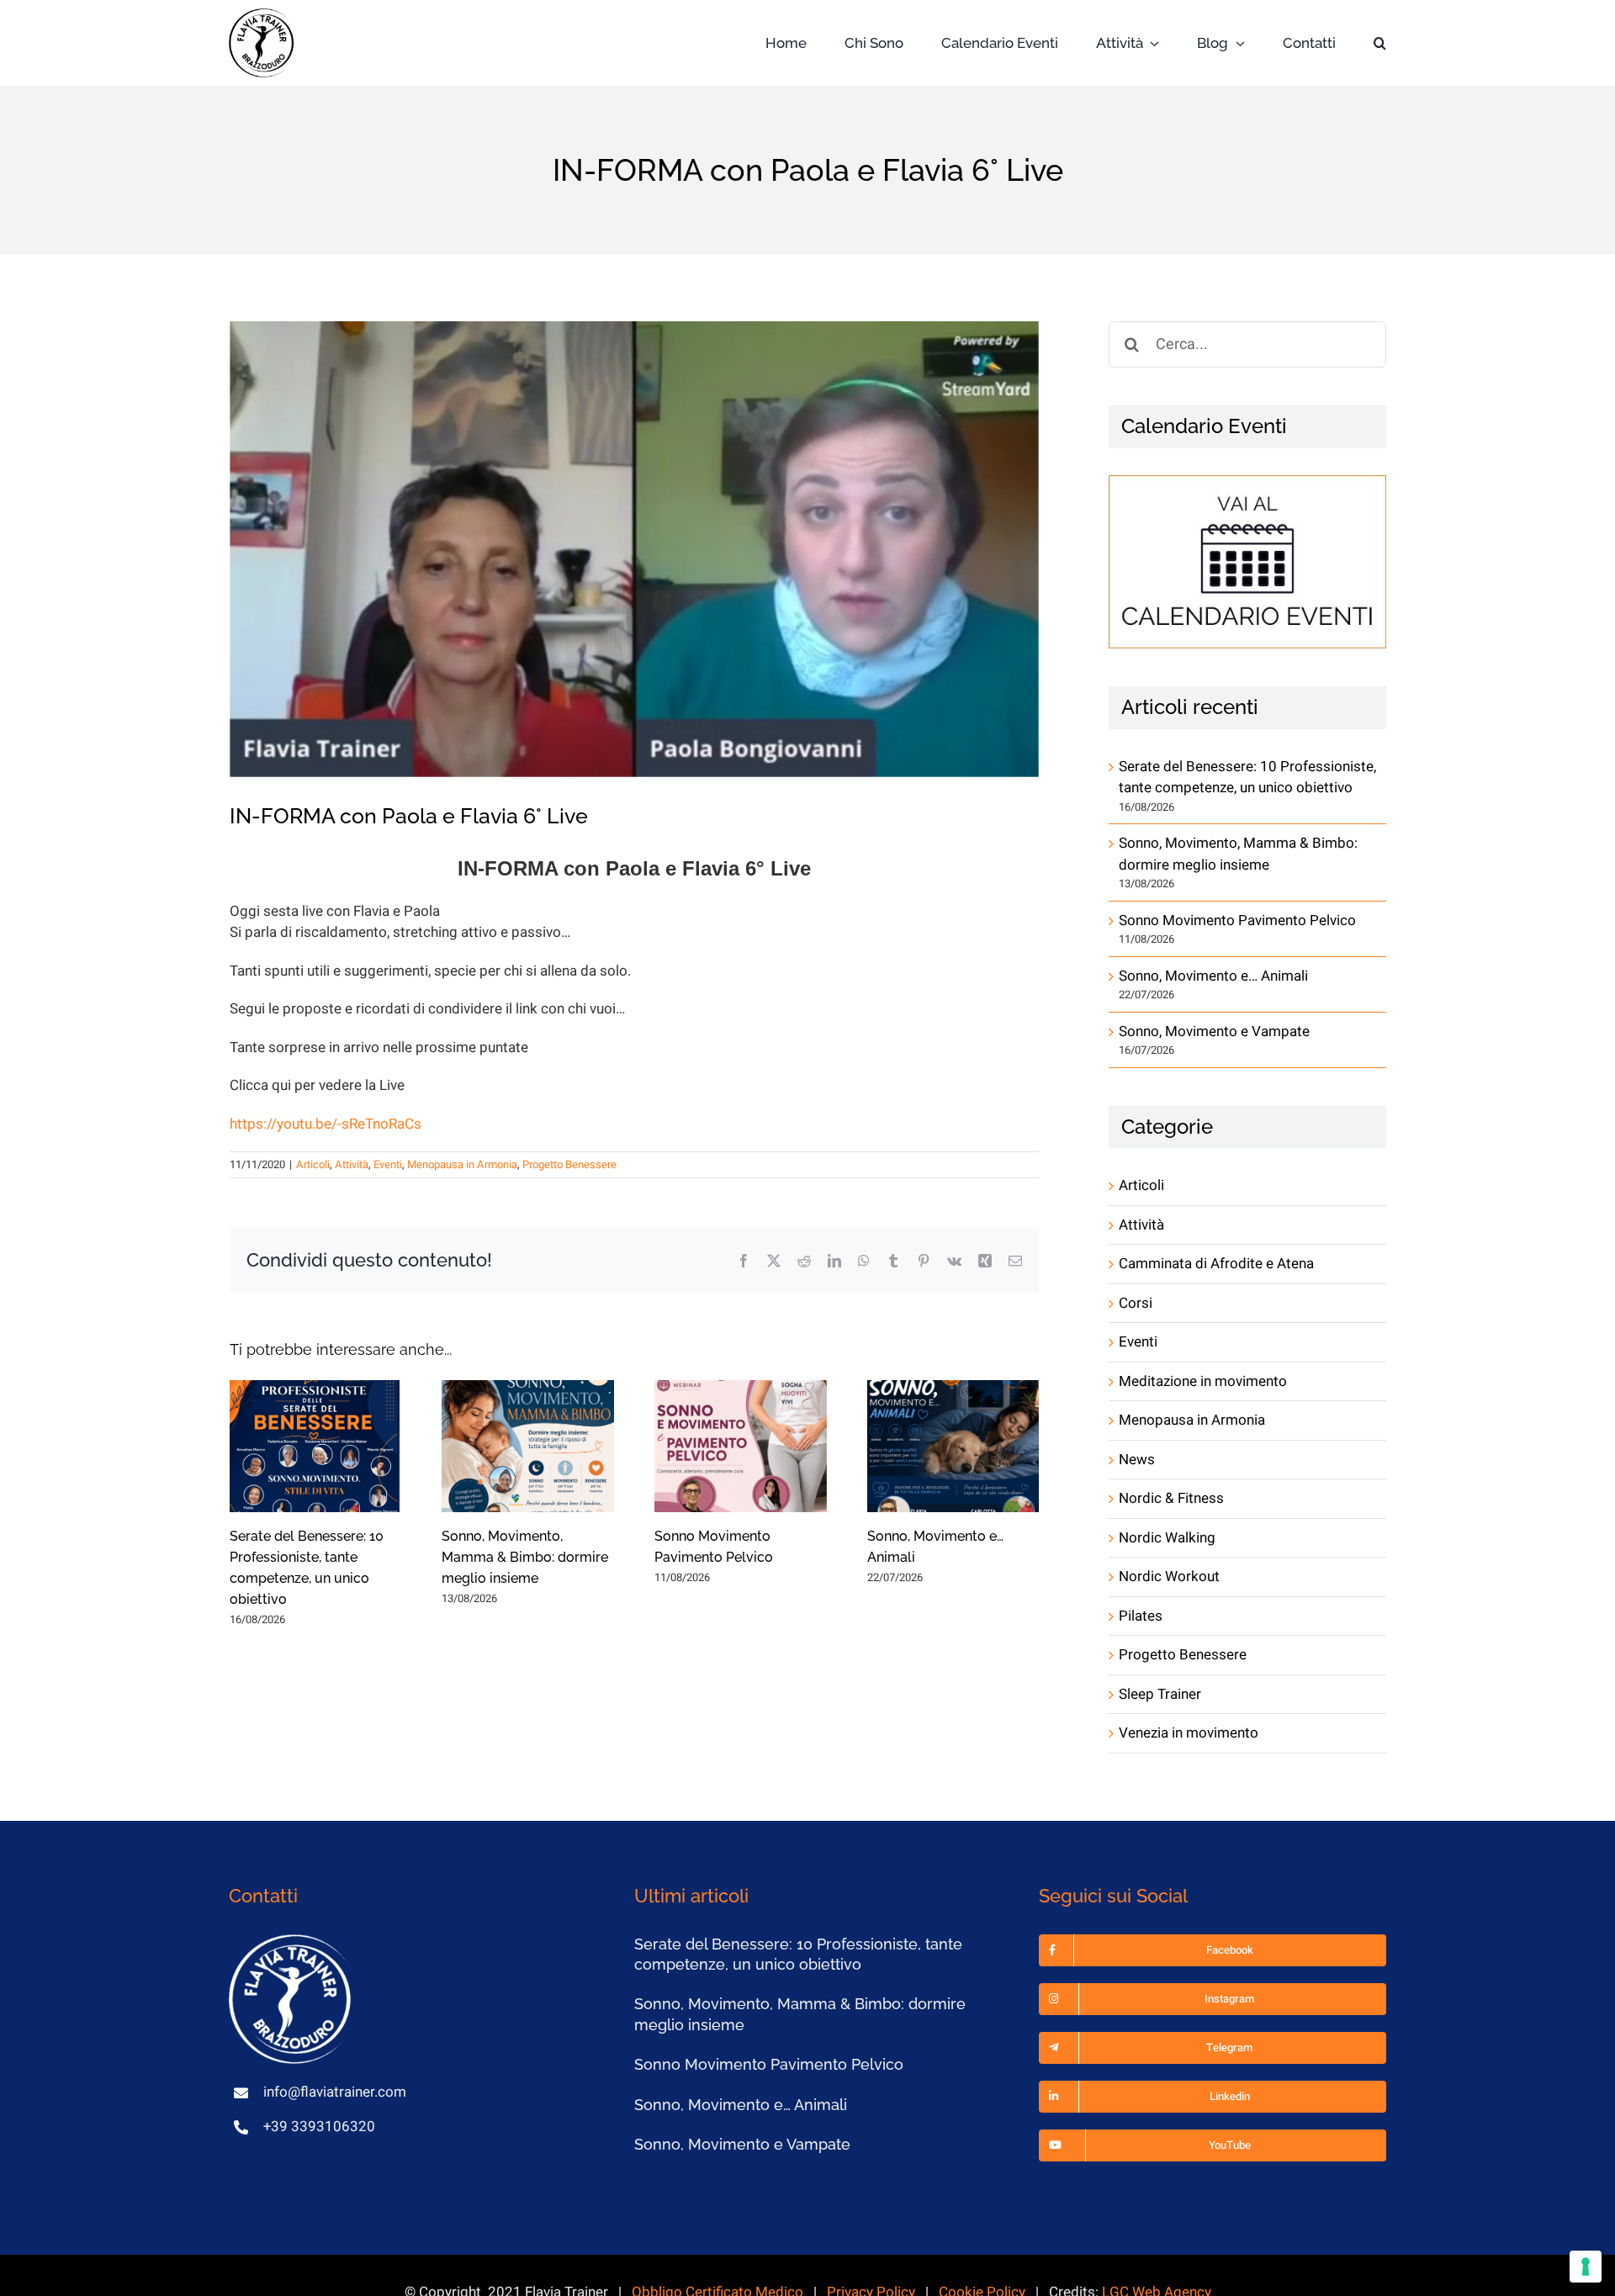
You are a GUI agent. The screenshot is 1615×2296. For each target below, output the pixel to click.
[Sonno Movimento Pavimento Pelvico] (741, 1446)
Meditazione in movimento (1203, 1381)
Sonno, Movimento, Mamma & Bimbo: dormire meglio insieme (525, 1557)
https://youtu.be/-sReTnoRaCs (326, 1124)
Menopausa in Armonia (462, 1164)
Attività (352, 1164)
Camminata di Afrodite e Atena (1216, 1264)
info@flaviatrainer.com (335, 2092)
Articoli (313, 1164)
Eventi (388, 1164)
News (1137, 1460)
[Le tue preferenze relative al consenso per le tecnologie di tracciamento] (1586, 2267)
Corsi (1136, 1303)
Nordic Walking (1167, 1538)
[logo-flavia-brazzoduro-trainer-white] (292, 1942)
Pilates (1141, 1616)
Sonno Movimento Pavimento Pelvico (1237, 921)
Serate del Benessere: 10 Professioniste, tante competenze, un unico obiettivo (1247, 778)
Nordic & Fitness (1171, 1498)
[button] (1380, 43)
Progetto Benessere (569, 1164)
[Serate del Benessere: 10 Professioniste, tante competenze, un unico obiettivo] (316, 1446)
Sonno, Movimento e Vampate (1214, 1032)
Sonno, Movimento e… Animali (1213, 976)
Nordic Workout (1169, 1577)
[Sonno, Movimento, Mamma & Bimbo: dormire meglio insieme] (528, 1446)
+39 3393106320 (319, 2127)
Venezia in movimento (1189, 1733)
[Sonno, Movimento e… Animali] (953, 1446)
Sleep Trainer (1160, 1694)
